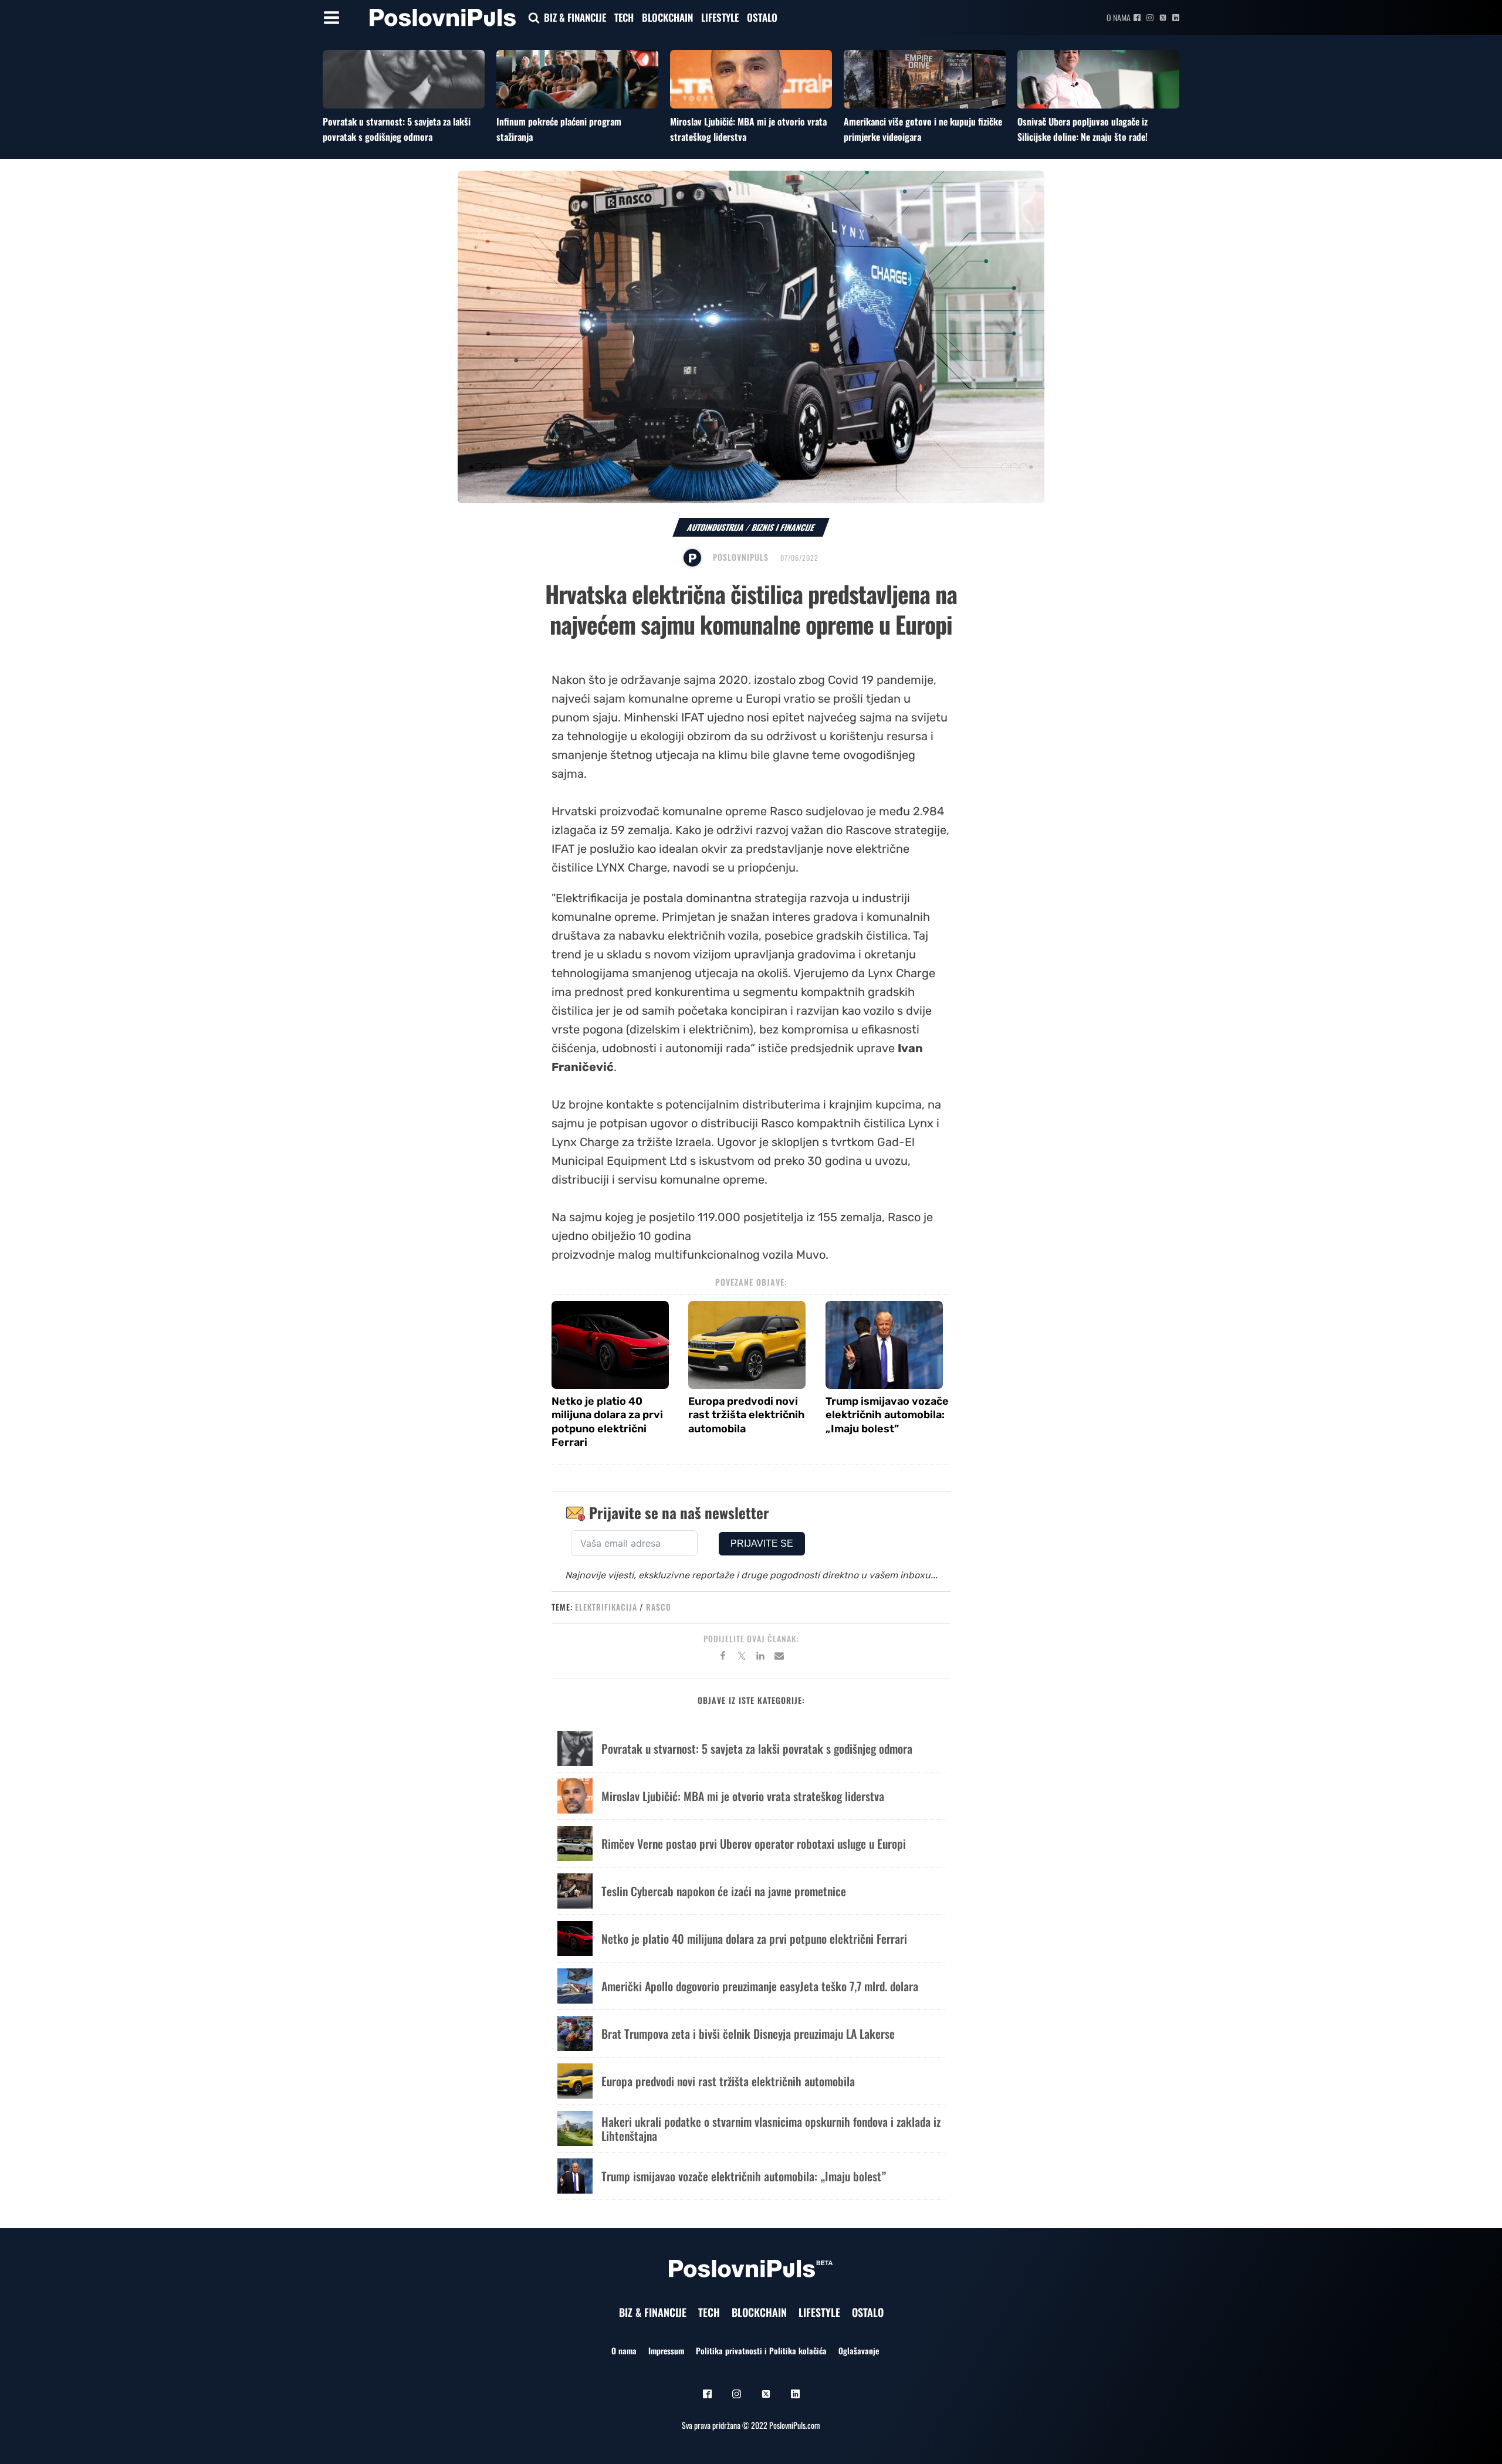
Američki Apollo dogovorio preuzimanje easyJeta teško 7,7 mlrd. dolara (760, 1986)
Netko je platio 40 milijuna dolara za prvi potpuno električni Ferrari (607, 1422)
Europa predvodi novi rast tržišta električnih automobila (747, 1415)
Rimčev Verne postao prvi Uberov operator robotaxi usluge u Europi (754, 1843)
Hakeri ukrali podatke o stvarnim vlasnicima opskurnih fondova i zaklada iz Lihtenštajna (771, 2129)
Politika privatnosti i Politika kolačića (761, 2351)
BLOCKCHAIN (667, 17)
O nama (1119, 17)
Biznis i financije (783, 527)
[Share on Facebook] (723, 1658)
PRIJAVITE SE (762, 1543)
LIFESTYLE (720, 17)
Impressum (666, 2351)
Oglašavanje (859, 2351)
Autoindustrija (716, 527)
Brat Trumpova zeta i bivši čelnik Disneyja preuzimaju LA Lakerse (748, 2033)
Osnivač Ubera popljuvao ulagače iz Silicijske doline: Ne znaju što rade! (1082, 129)
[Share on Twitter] (742, 1658)
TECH (624, 17)
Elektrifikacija (606, 1607)
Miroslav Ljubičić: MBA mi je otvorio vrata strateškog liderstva (743, 1796)
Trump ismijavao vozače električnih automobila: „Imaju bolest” (887, 1415)
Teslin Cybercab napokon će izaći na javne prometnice (724, 1891)
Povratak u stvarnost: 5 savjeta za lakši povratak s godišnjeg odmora (397, 129)
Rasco (659, 1607)
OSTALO (762, 17)
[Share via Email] (779, 1658)
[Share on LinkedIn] (760, 1658)
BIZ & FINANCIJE (575, 17)
